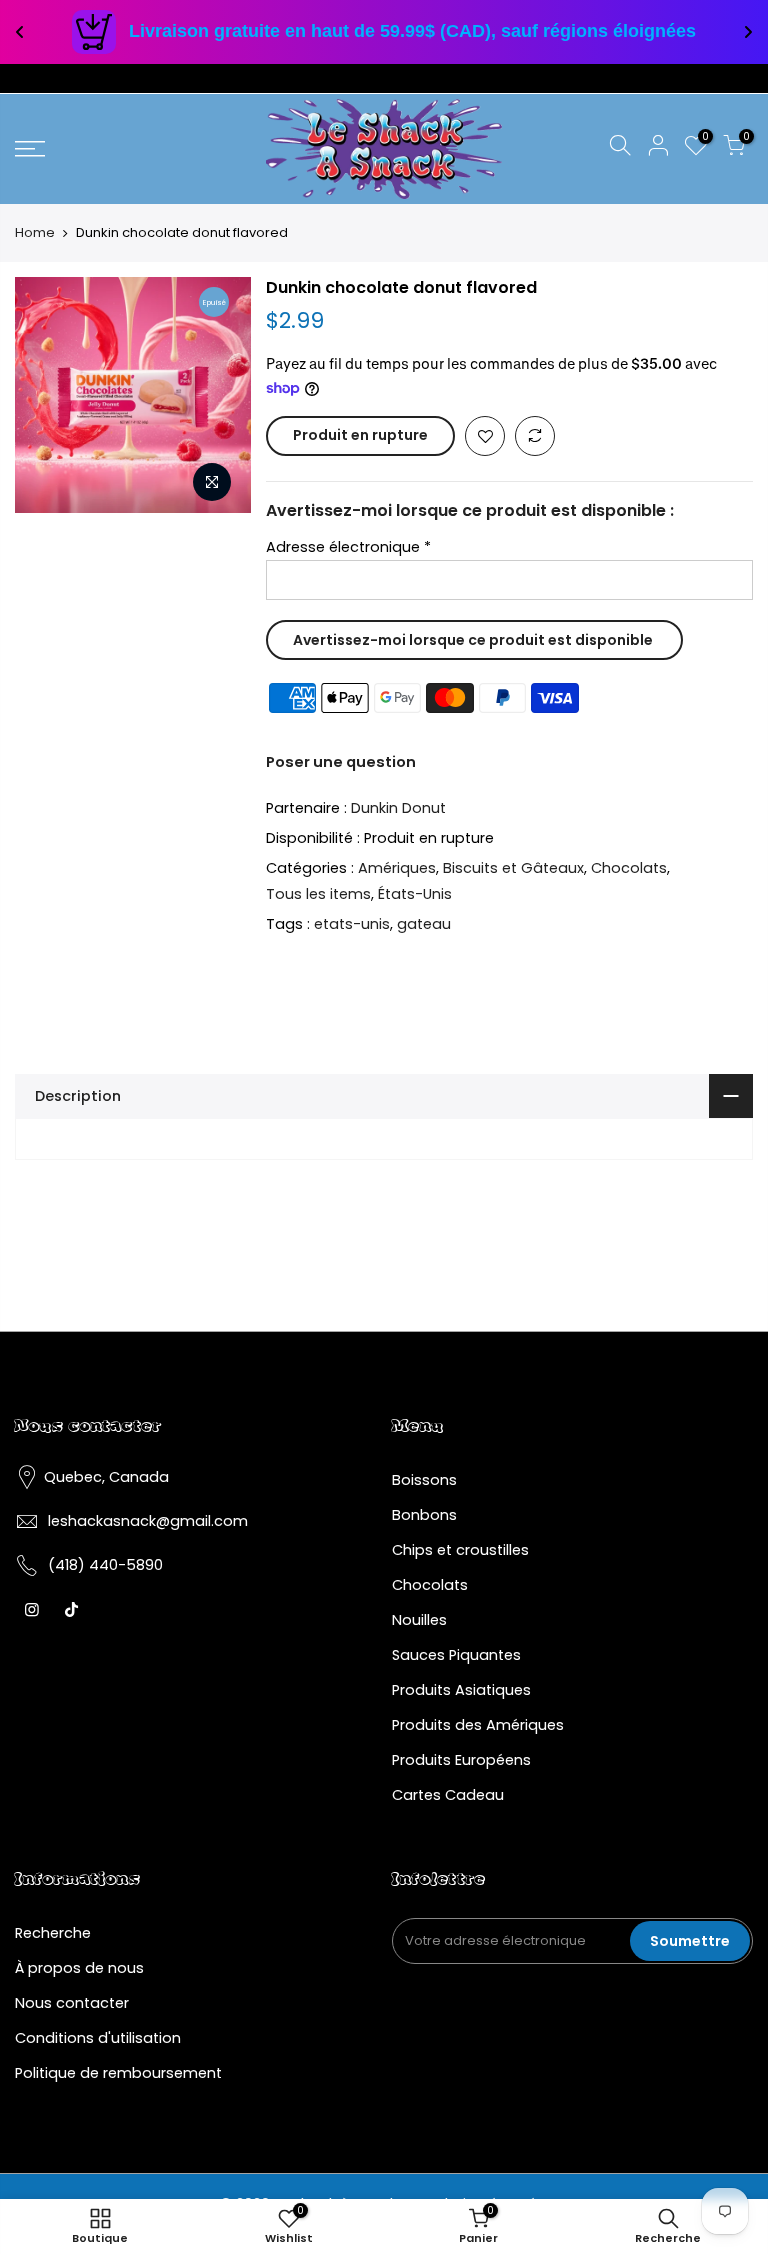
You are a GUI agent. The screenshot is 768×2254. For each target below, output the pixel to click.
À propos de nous (79, 1968)
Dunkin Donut (398, 808)
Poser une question (341, 763)
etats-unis (352, 924)
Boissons (424, 1480)
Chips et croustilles (460, 1550)
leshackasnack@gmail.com (148, 1521)
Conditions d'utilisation (98, 2038)
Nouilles (419, 1620)
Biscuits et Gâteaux (513, 869)
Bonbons (424, 1515)
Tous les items (318, 894)
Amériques (397, 869)
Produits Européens (461, 1760)
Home (35, 233)
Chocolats (629, 869)
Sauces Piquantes (456, 1655)
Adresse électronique (348, 547)
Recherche (53, 1933)
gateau (424, 924)
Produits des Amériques (478, 1725)
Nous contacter (72, 2003)
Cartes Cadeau (448, 1795)
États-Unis (415, 894)
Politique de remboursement (118, 2073)
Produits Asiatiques (461, 1690)
